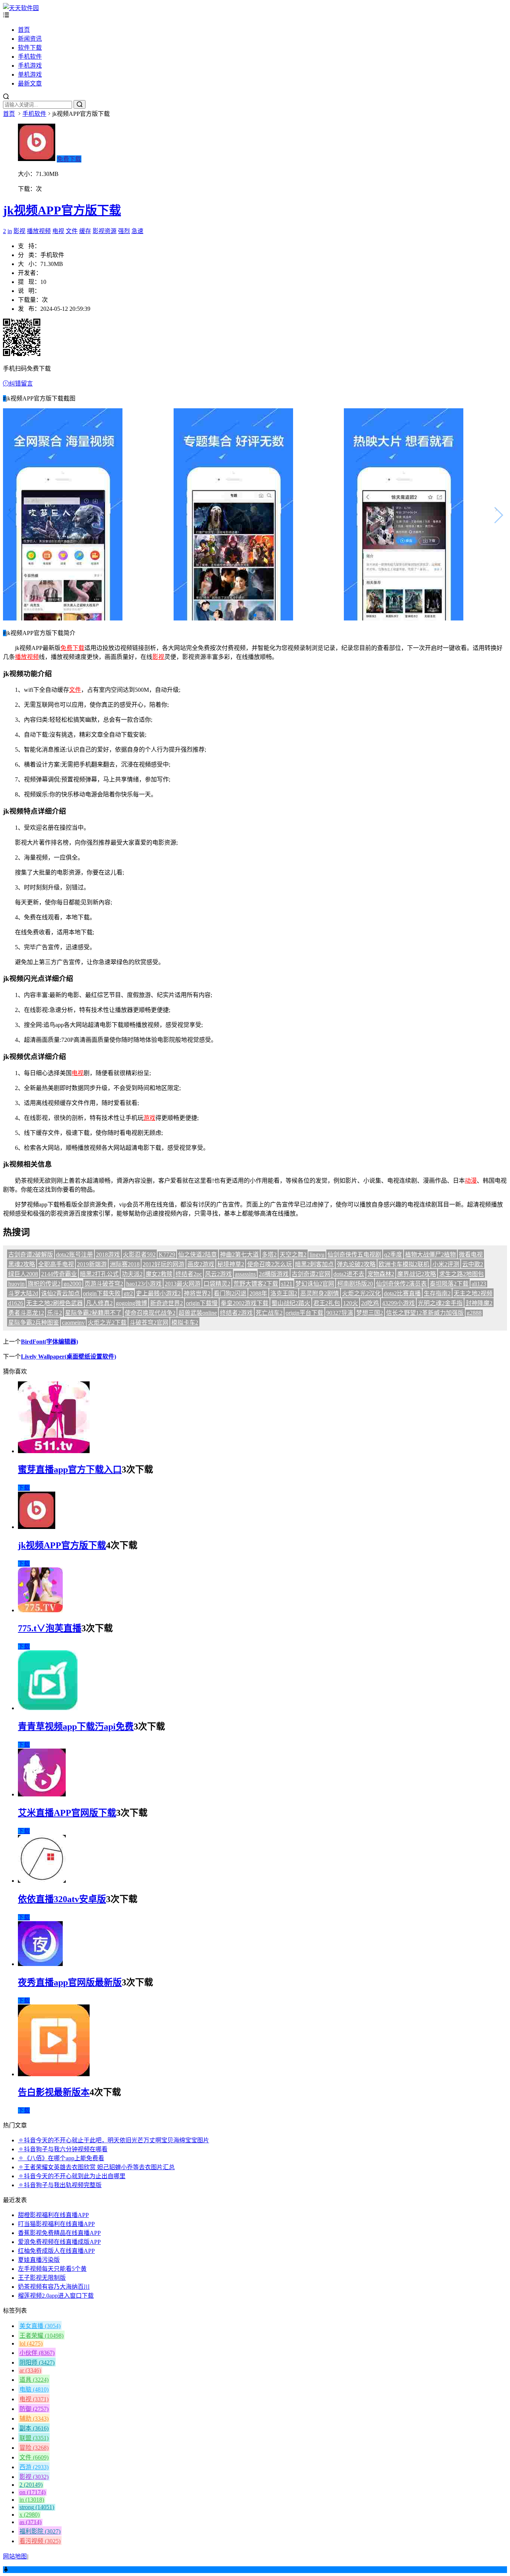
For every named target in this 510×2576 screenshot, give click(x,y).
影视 (19, 231)
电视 (58, 231)
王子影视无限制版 (42, 2278)
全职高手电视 (56, 1264)
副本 (34, 2428)
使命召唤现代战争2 (150, 1313)
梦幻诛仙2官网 (315, 1284)
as (30, 2522)
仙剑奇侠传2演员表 (401, 1284)
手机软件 (30, 57)
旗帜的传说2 (44, 1284)
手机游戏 (30, 66)
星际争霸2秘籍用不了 (93, 1313)
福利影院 (40, 2531)
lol (31, 2343)
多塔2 (269, 1255)
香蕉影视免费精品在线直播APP (59, 2233)
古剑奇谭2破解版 (31, 1255)
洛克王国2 (284, 1293)
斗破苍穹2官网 (149, 1323)
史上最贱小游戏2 (158, 1293)
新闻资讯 (30, 39)
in (10, 231)
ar (30, 2370)
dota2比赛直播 (402, 1293)
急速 (137, 231)
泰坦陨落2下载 (449, 1284)
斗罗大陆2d (23, 1293)
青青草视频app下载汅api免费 (76, 1727)
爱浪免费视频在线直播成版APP (59, 2242)
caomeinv (73, 1323)
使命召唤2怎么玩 (270, 1264)
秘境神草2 (231, 1264)
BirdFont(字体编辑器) (49, 1342)
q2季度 (393, 1255)
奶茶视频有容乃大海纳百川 (54, 2287)
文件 (72, 231)
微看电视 (471, 1255)
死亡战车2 (269, 1313)
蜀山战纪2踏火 (291, 1303)
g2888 (474, 1313)
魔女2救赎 (159, 1274)
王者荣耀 (41, 2336)
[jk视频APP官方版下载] (37, 1527)
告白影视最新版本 (54, 2092)
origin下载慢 (202, 1303)
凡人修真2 (99, 1303)
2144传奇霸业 (59, 1274)
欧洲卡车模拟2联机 (404, 1264)
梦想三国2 (370, 1313)
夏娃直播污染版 (39, 2260)
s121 (287, 1284)
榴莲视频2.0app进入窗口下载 (56, 2296)
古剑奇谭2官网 (311, 1274)
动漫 (471, 1181)
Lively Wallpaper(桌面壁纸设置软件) (69, 1357)
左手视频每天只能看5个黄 (52, 2269)
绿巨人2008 (23, 1274)
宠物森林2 (381, 1274)
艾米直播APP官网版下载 (67, 1813)
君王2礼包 (327, 1303)
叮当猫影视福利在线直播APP (56, 2224)
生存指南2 (437, 1293)
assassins (245, 1274)
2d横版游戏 (274, 1274)
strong (37, 2507)
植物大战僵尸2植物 (430, 1255)
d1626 (16, 1303)
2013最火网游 (183, 1284)
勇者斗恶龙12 (26, 1313)
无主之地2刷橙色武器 (55, 1303)
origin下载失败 (102, 1293)
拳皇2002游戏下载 (245, 1303)
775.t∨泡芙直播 (50, 1628)
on (32, 2492)
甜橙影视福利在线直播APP (53, 2215)
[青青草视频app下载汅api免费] (48, 1708)
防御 (34, 2409)
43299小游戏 (398, 1303)
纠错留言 (21, 383)
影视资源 (105, 231)
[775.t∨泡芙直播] (40, 1610)
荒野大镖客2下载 (256, 1284)
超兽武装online (198, 1313)
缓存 (85, 231)
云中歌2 (473, 1264)
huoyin (16, 1284)
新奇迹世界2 (167, 1303)
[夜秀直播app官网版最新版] (40, 1964)
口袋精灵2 (217, 1284)
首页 (24, 30)
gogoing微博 (131, 1303)
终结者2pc (189, 1274)
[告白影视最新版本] (54, 2074)
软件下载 (30, 48)
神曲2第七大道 (239, 1255)
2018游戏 (108, 1255)
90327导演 (340, 1313)
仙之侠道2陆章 (198, 1255)
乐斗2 (55, 1313)
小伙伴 (37, 2353)
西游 (34, 2467)
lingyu (317, 1255)
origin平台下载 (304, 1313)
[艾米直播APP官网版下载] (42, 1794)
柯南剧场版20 (355, 1284)
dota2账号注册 (74, 1255)
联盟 (34, 2438)
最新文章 (30, 83)
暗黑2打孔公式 (99, 1274)
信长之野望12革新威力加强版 (425, 1313)
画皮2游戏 (201, 1264)
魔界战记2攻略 (417, 1274)
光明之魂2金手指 (440, 1303)
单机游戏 (30, 75)
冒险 (34, 2448)
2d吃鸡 (370, 1303)
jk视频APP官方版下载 (62, 210)
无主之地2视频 (473, 1293)
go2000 (72, 1284)
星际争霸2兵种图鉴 (34, 1323)
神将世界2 (197, 1293)
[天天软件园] (21, 8)
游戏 (149, 1118)
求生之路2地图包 (461, 1274)
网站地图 (15, 2556)
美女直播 (40, 2326)
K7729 (167, 1255)
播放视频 (39, 231)
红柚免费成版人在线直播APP (56, 2251)
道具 (34, 2380)
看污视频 (40, 2541)
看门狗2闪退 (230, 1293)
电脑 (34, 2389)
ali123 (479, 1284)
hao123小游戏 (144, 1284)
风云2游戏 (218, 1274)
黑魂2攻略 (22, 1264)
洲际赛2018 (125, 1264)
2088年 (258, 1293)
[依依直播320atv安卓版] (42, 1881)
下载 (24, 1488)
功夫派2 (132, 1274)
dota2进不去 (349, 1274)
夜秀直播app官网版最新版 (70, 1982)
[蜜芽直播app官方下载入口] (54, 1451)
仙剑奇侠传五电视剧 (354, 1255)
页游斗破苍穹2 (104, 1284)
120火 (351, 1303)
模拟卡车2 (185, 1323)
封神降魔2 (479, 1303)
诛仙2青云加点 (60, 1293)
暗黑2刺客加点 (314, 1264)
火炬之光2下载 (107, 1323)
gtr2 (128, 1293)
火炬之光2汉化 (361, 1293)
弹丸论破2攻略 (356, 1264)
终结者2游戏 (236, 1313)
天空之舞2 (293, 1255)
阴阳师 (37, 2363)
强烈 (124, 231)
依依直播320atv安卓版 (62, 1899)
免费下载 (69, 159)
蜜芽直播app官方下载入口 (70, 1470)
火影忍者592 (139, 1255)
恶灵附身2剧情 (320, 1293)
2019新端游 (92, 1264)
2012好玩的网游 (164, 1264)
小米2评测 (446, 1264)
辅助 (34, 2419)
